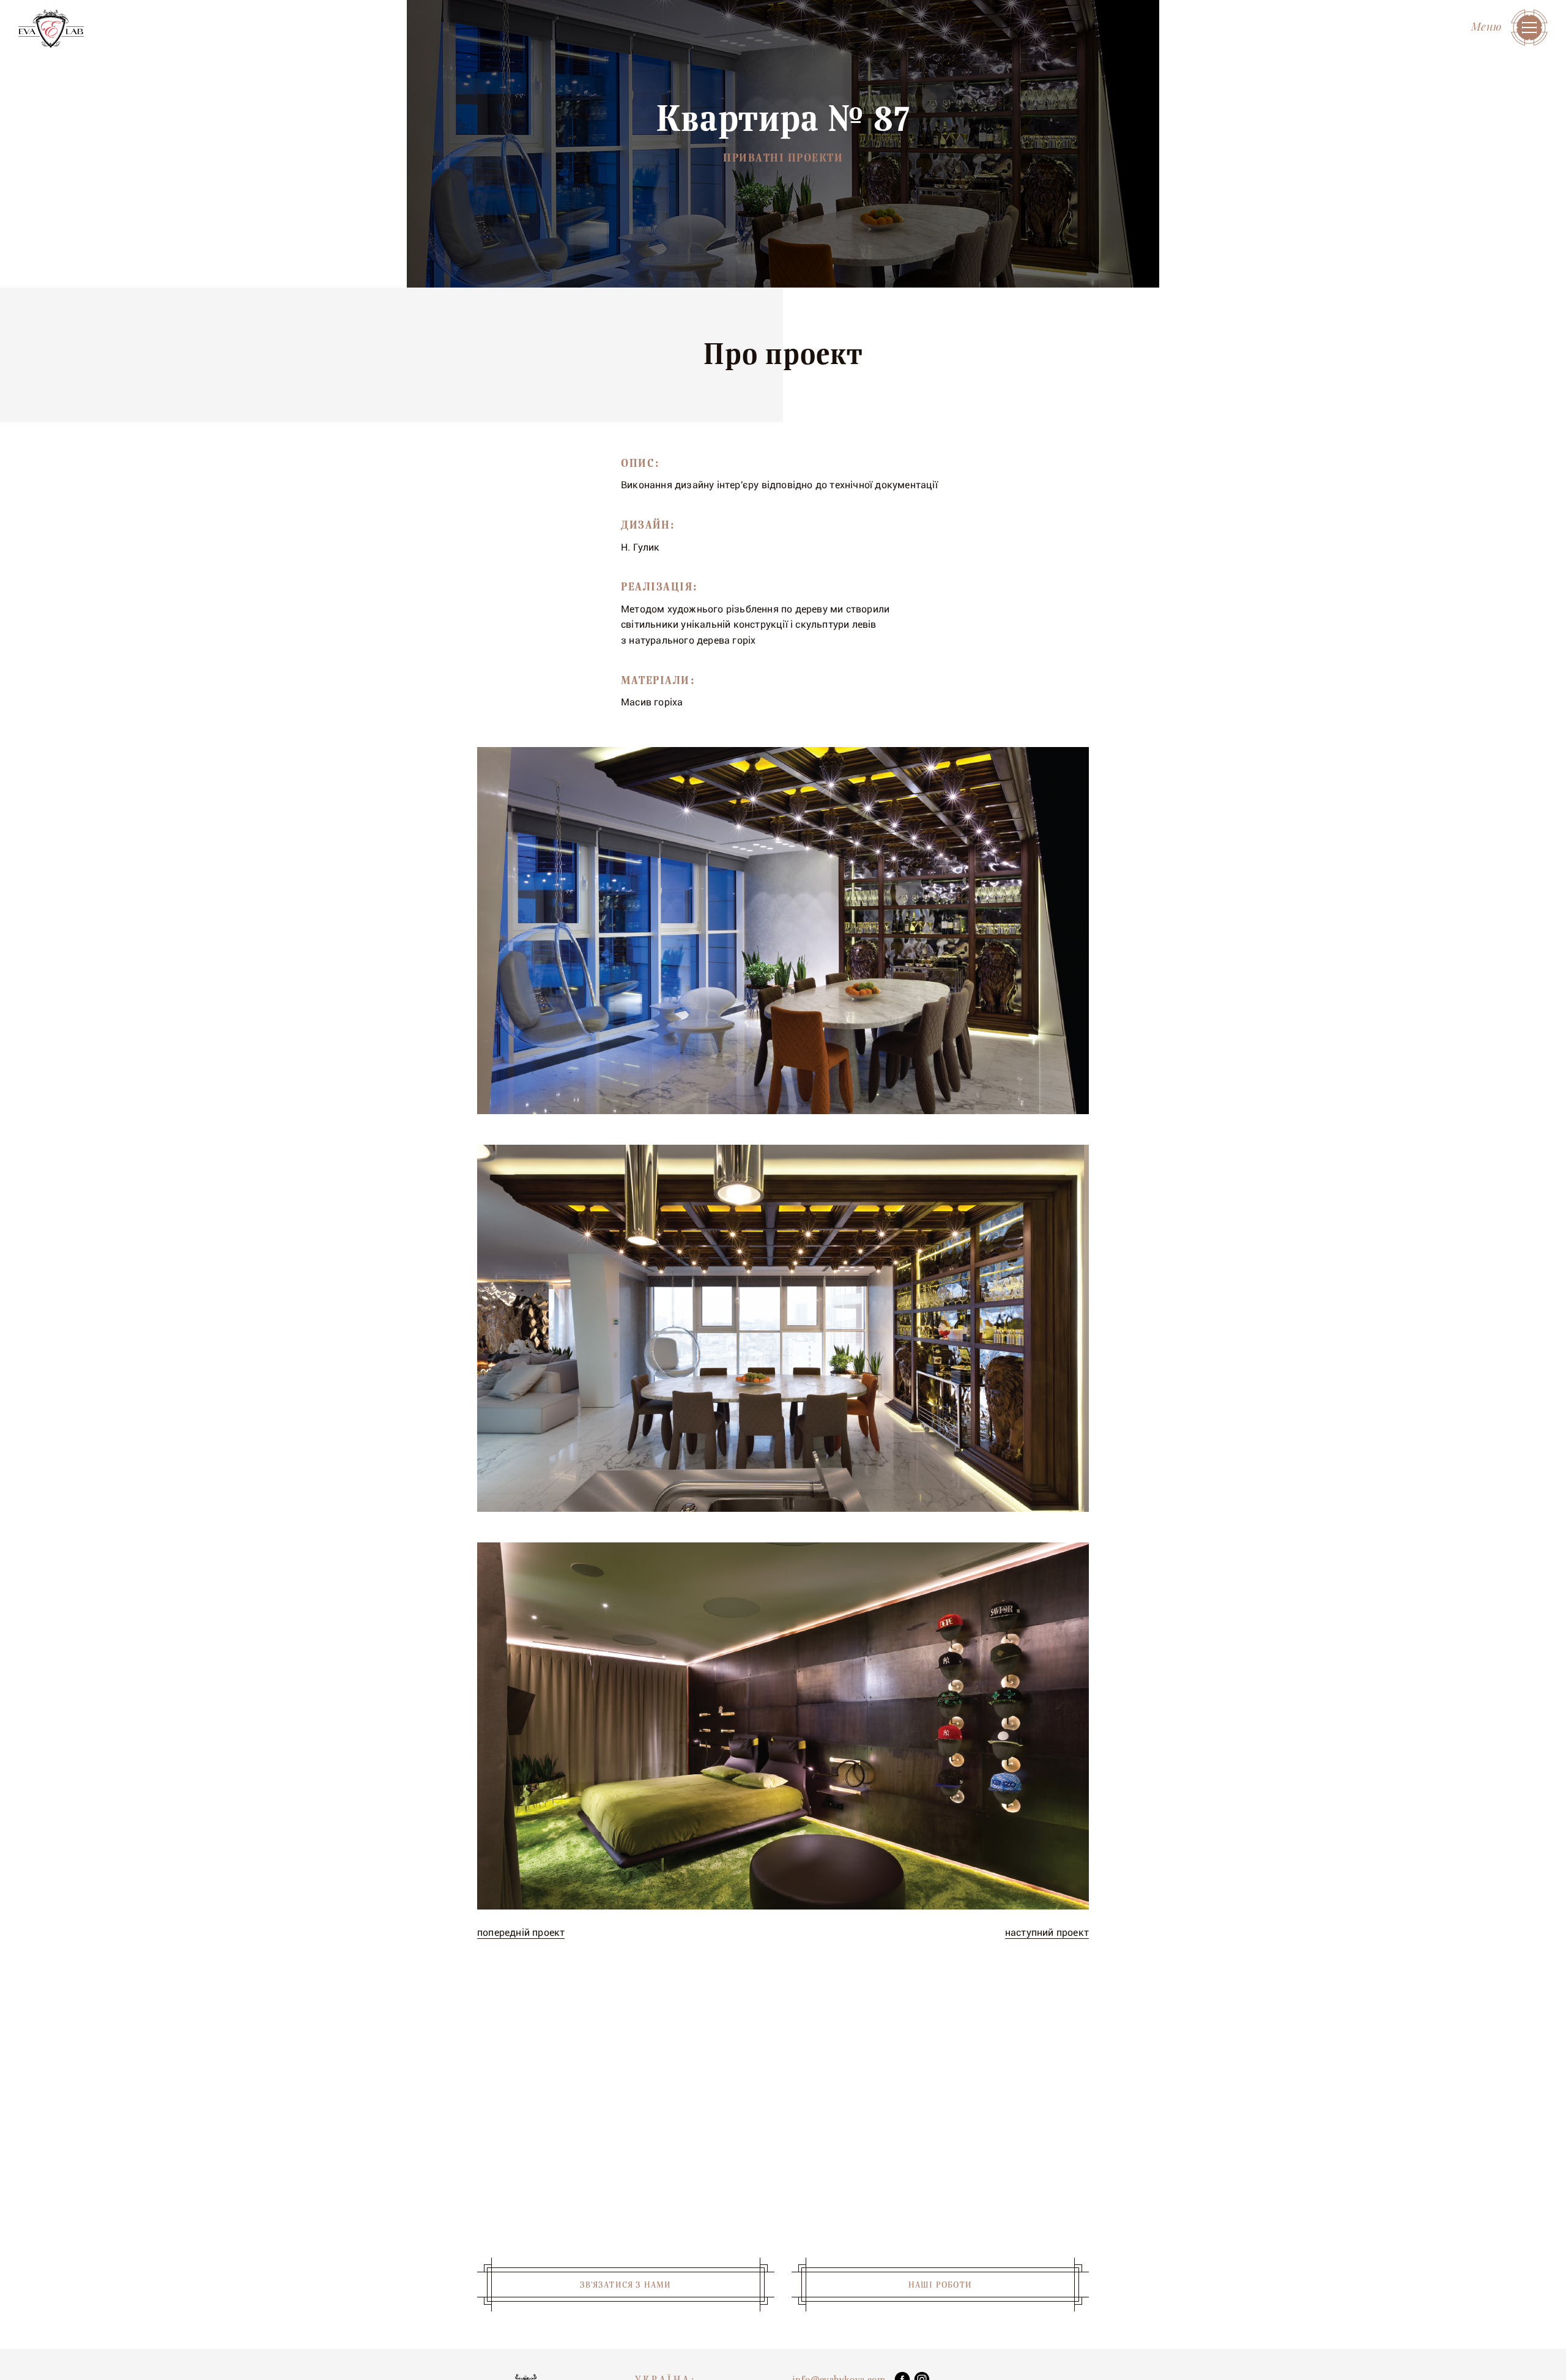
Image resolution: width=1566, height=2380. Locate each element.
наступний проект (1047, 1932)
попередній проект (521, 1932)
